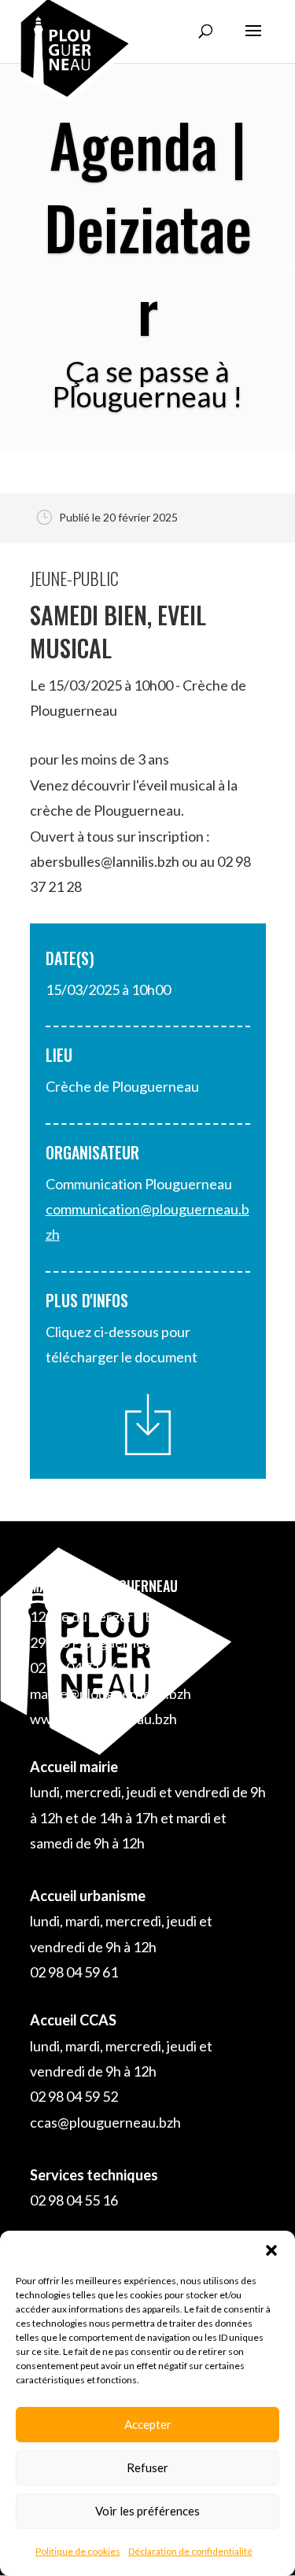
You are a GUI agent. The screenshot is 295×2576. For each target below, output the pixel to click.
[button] (271, 2250)
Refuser (147, 2467)
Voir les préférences (147, 2511)
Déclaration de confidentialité (190, 2551)
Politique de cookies (78, 2551)
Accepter (148, 2424)
